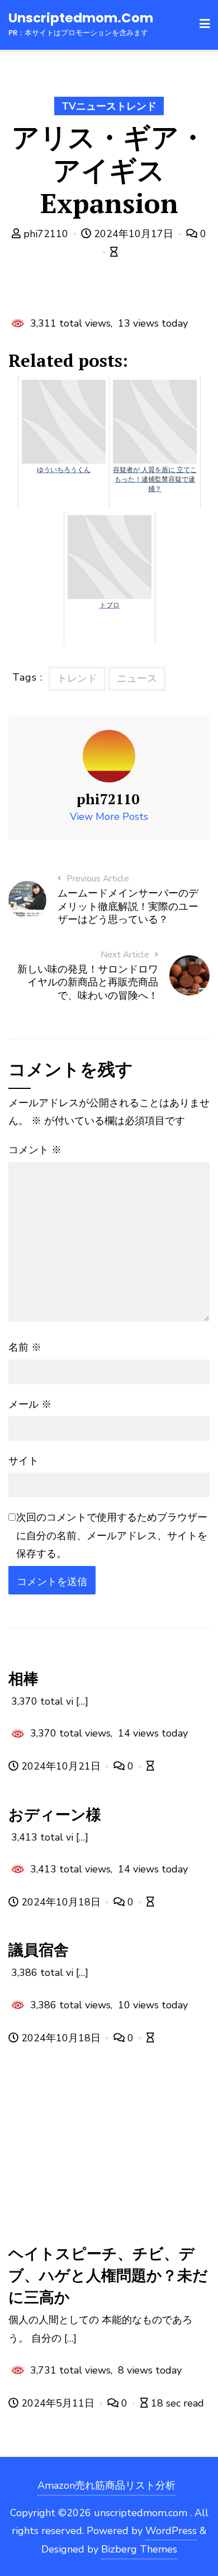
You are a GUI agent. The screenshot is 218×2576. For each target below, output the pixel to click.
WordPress (171, 2531)
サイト (23, 1461)
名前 (25, 1347)
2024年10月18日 (61, 1902)
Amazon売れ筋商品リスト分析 (106, 2485)
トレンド (77, 678)
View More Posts (109, 817)
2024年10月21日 (61, 1766)
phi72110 (46, 234)
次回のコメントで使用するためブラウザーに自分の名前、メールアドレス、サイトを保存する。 (112, 1535)
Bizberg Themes (139, 2549)
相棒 (23, 1678)
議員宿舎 (39, 1950)
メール (30, 1404)
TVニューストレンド (109, 106)
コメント (35, 1150)
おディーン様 (55, 1814)
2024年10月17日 (134, 234)
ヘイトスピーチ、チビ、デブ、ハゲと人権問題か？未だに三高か (108, 2275)
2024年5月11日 (58, 2403)
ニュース (137, 678)
